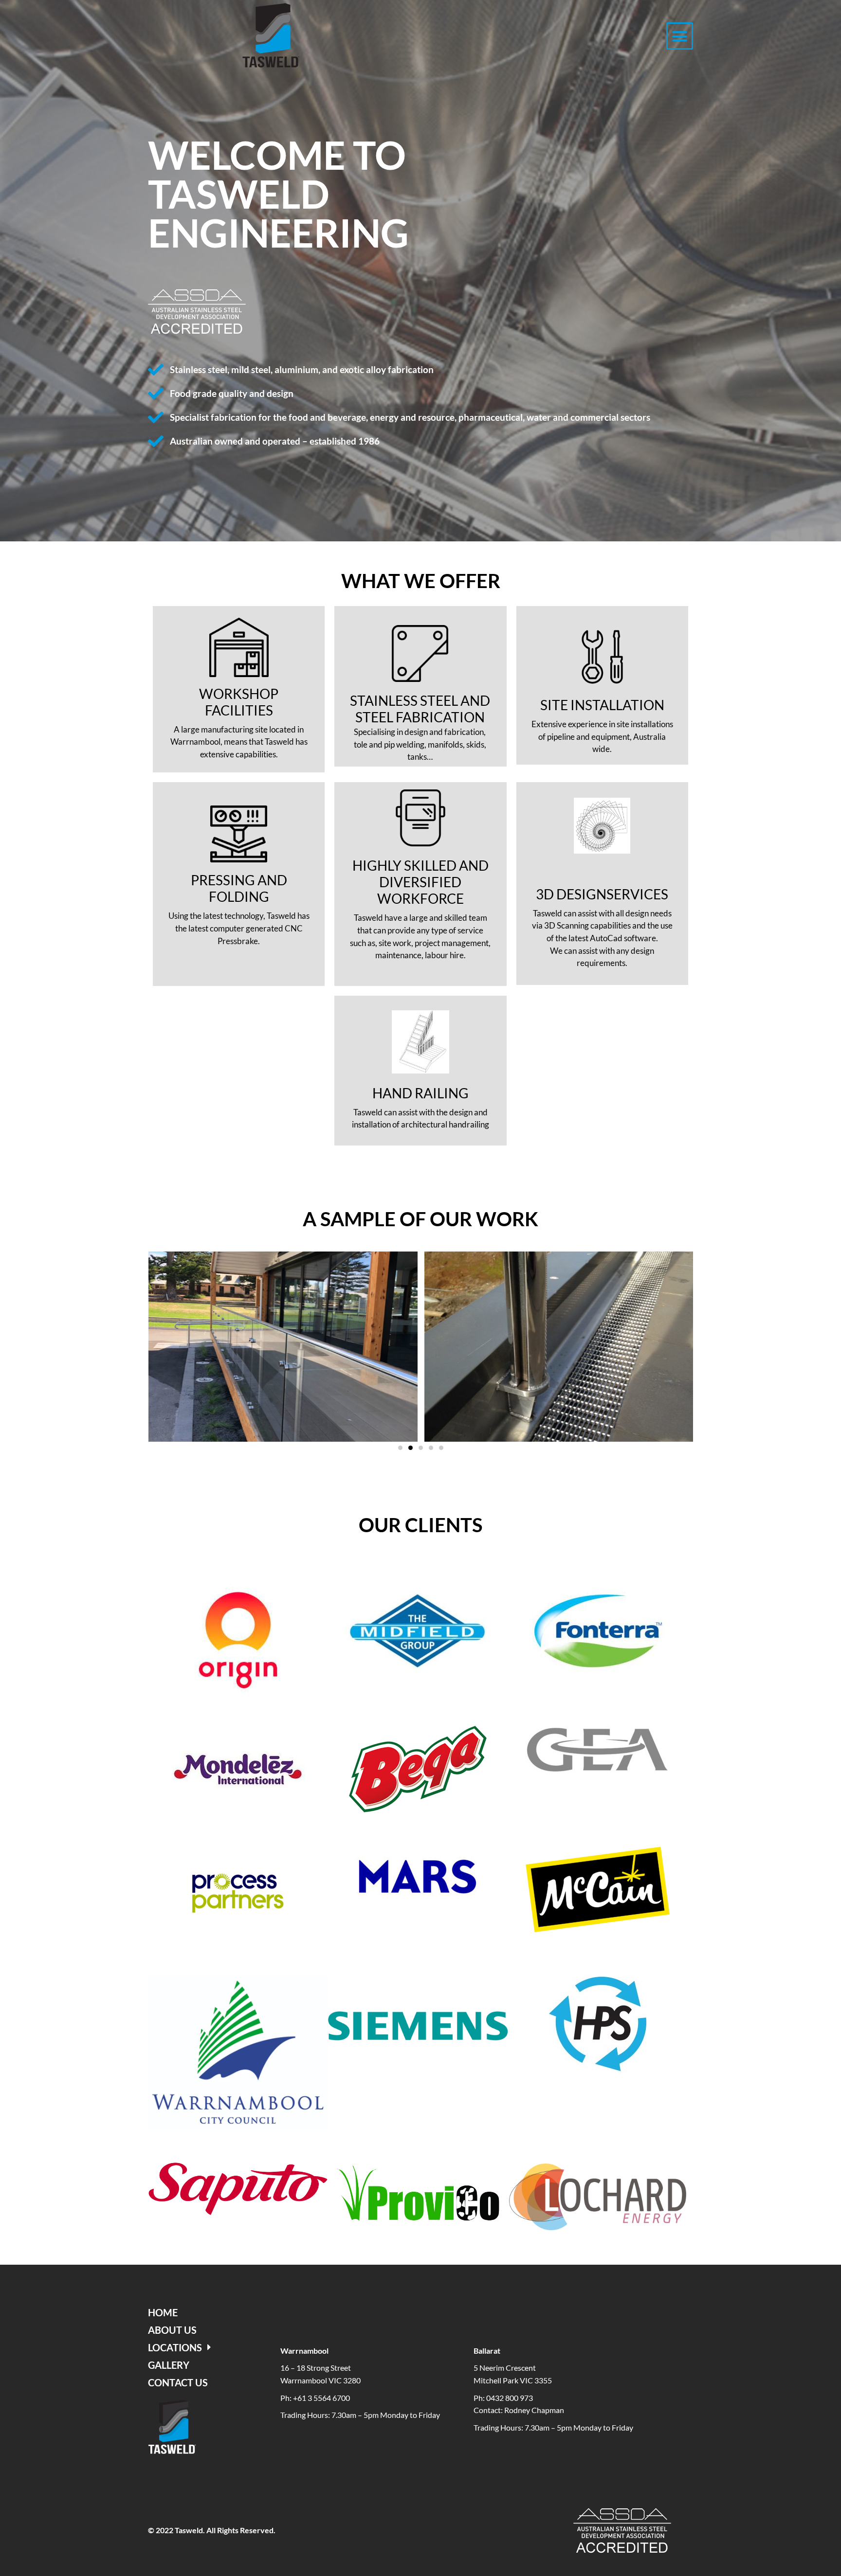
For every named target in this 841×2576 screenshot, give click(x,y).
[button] (680, 36)
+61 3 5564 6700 (321, 2398)
